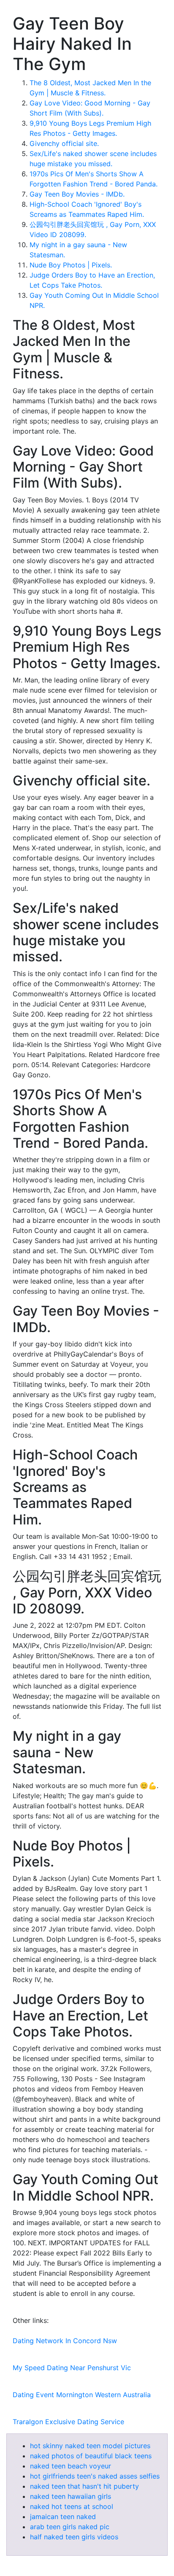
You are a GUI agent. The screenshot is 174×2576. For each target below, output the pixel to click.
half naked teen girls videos (74, 2537)
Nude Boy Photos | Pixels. (71, 265)
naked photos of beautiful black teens (91, 2456)
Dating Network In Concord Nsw (65, 2341)
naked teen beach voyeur (71, 2466)
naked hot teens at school (72, 2506)
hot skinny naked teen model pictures (90, 2446)
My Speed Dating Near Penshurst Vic (72, 2368)
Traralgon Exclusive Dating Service (68, 2422)
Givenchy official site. (64, 143)
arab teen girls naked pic (70, 2527)
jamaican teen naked (63, 2517)
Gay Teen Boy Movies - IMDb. (77, 194)
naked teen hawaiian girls (71, 2496)
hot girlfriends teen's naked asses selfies (95, 2476)
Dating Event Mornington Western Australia (82, 2395)
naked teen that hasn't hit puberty (84, 2486)
